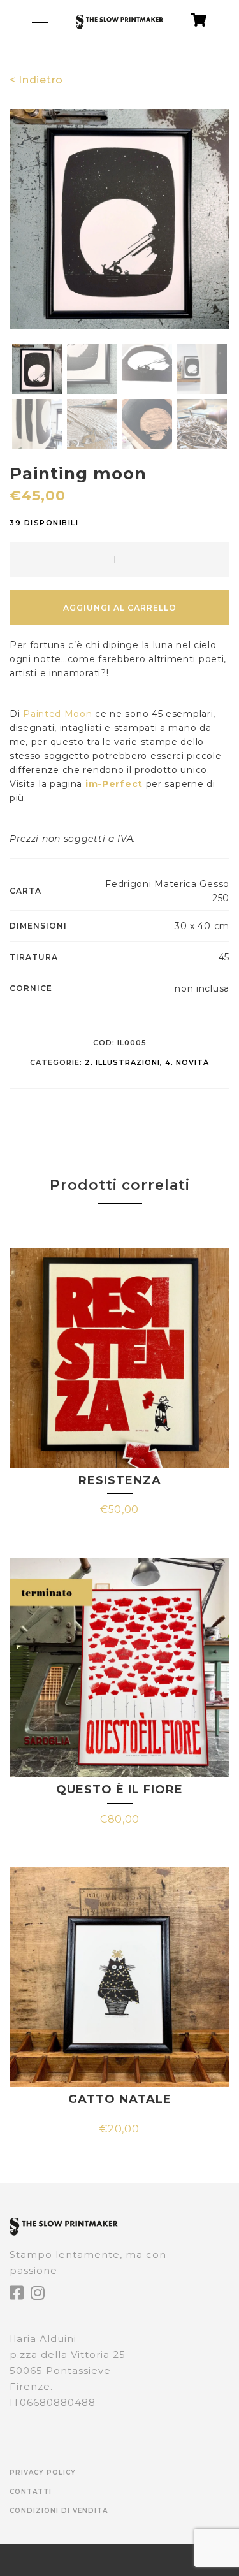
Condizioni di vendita (59, 2511)
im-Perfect (114, 784)
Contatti (31, 2492)
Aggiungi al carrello (120, 608)
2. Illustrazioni (122, 1062)
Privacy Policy (43, 2472)
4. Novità (187, 1062)
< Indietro (36, 80)
